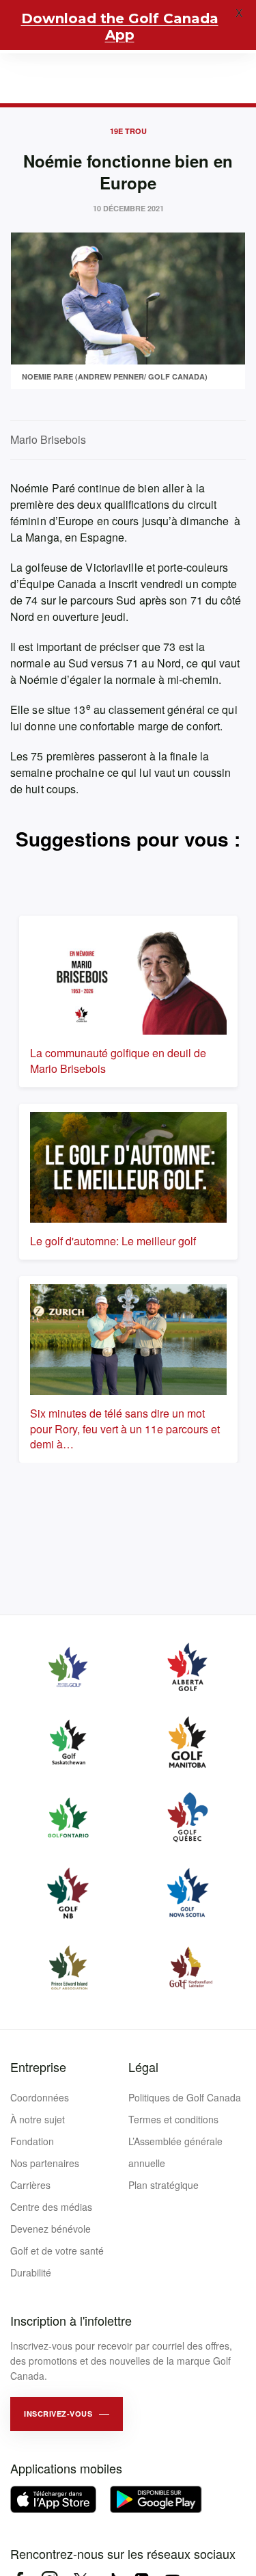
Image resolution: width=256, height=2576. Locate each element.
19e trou (128, 131)
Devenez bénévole (51, 2229)
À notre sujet (38, 2119)
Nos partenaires (45, 2163)
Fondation (32, 2141)
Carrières (30, 2185)
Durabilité (31, 2272)
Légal (143, 2067)
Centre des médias (51, 2207)
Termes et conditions (173, 2119)
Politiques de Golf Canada (185, 2097)
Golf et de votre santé (57, 2250)
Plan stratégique (163, 2185)
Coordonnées (40, 2097)
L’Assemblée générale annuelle (175, 2152)
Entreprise (38, 2067)
